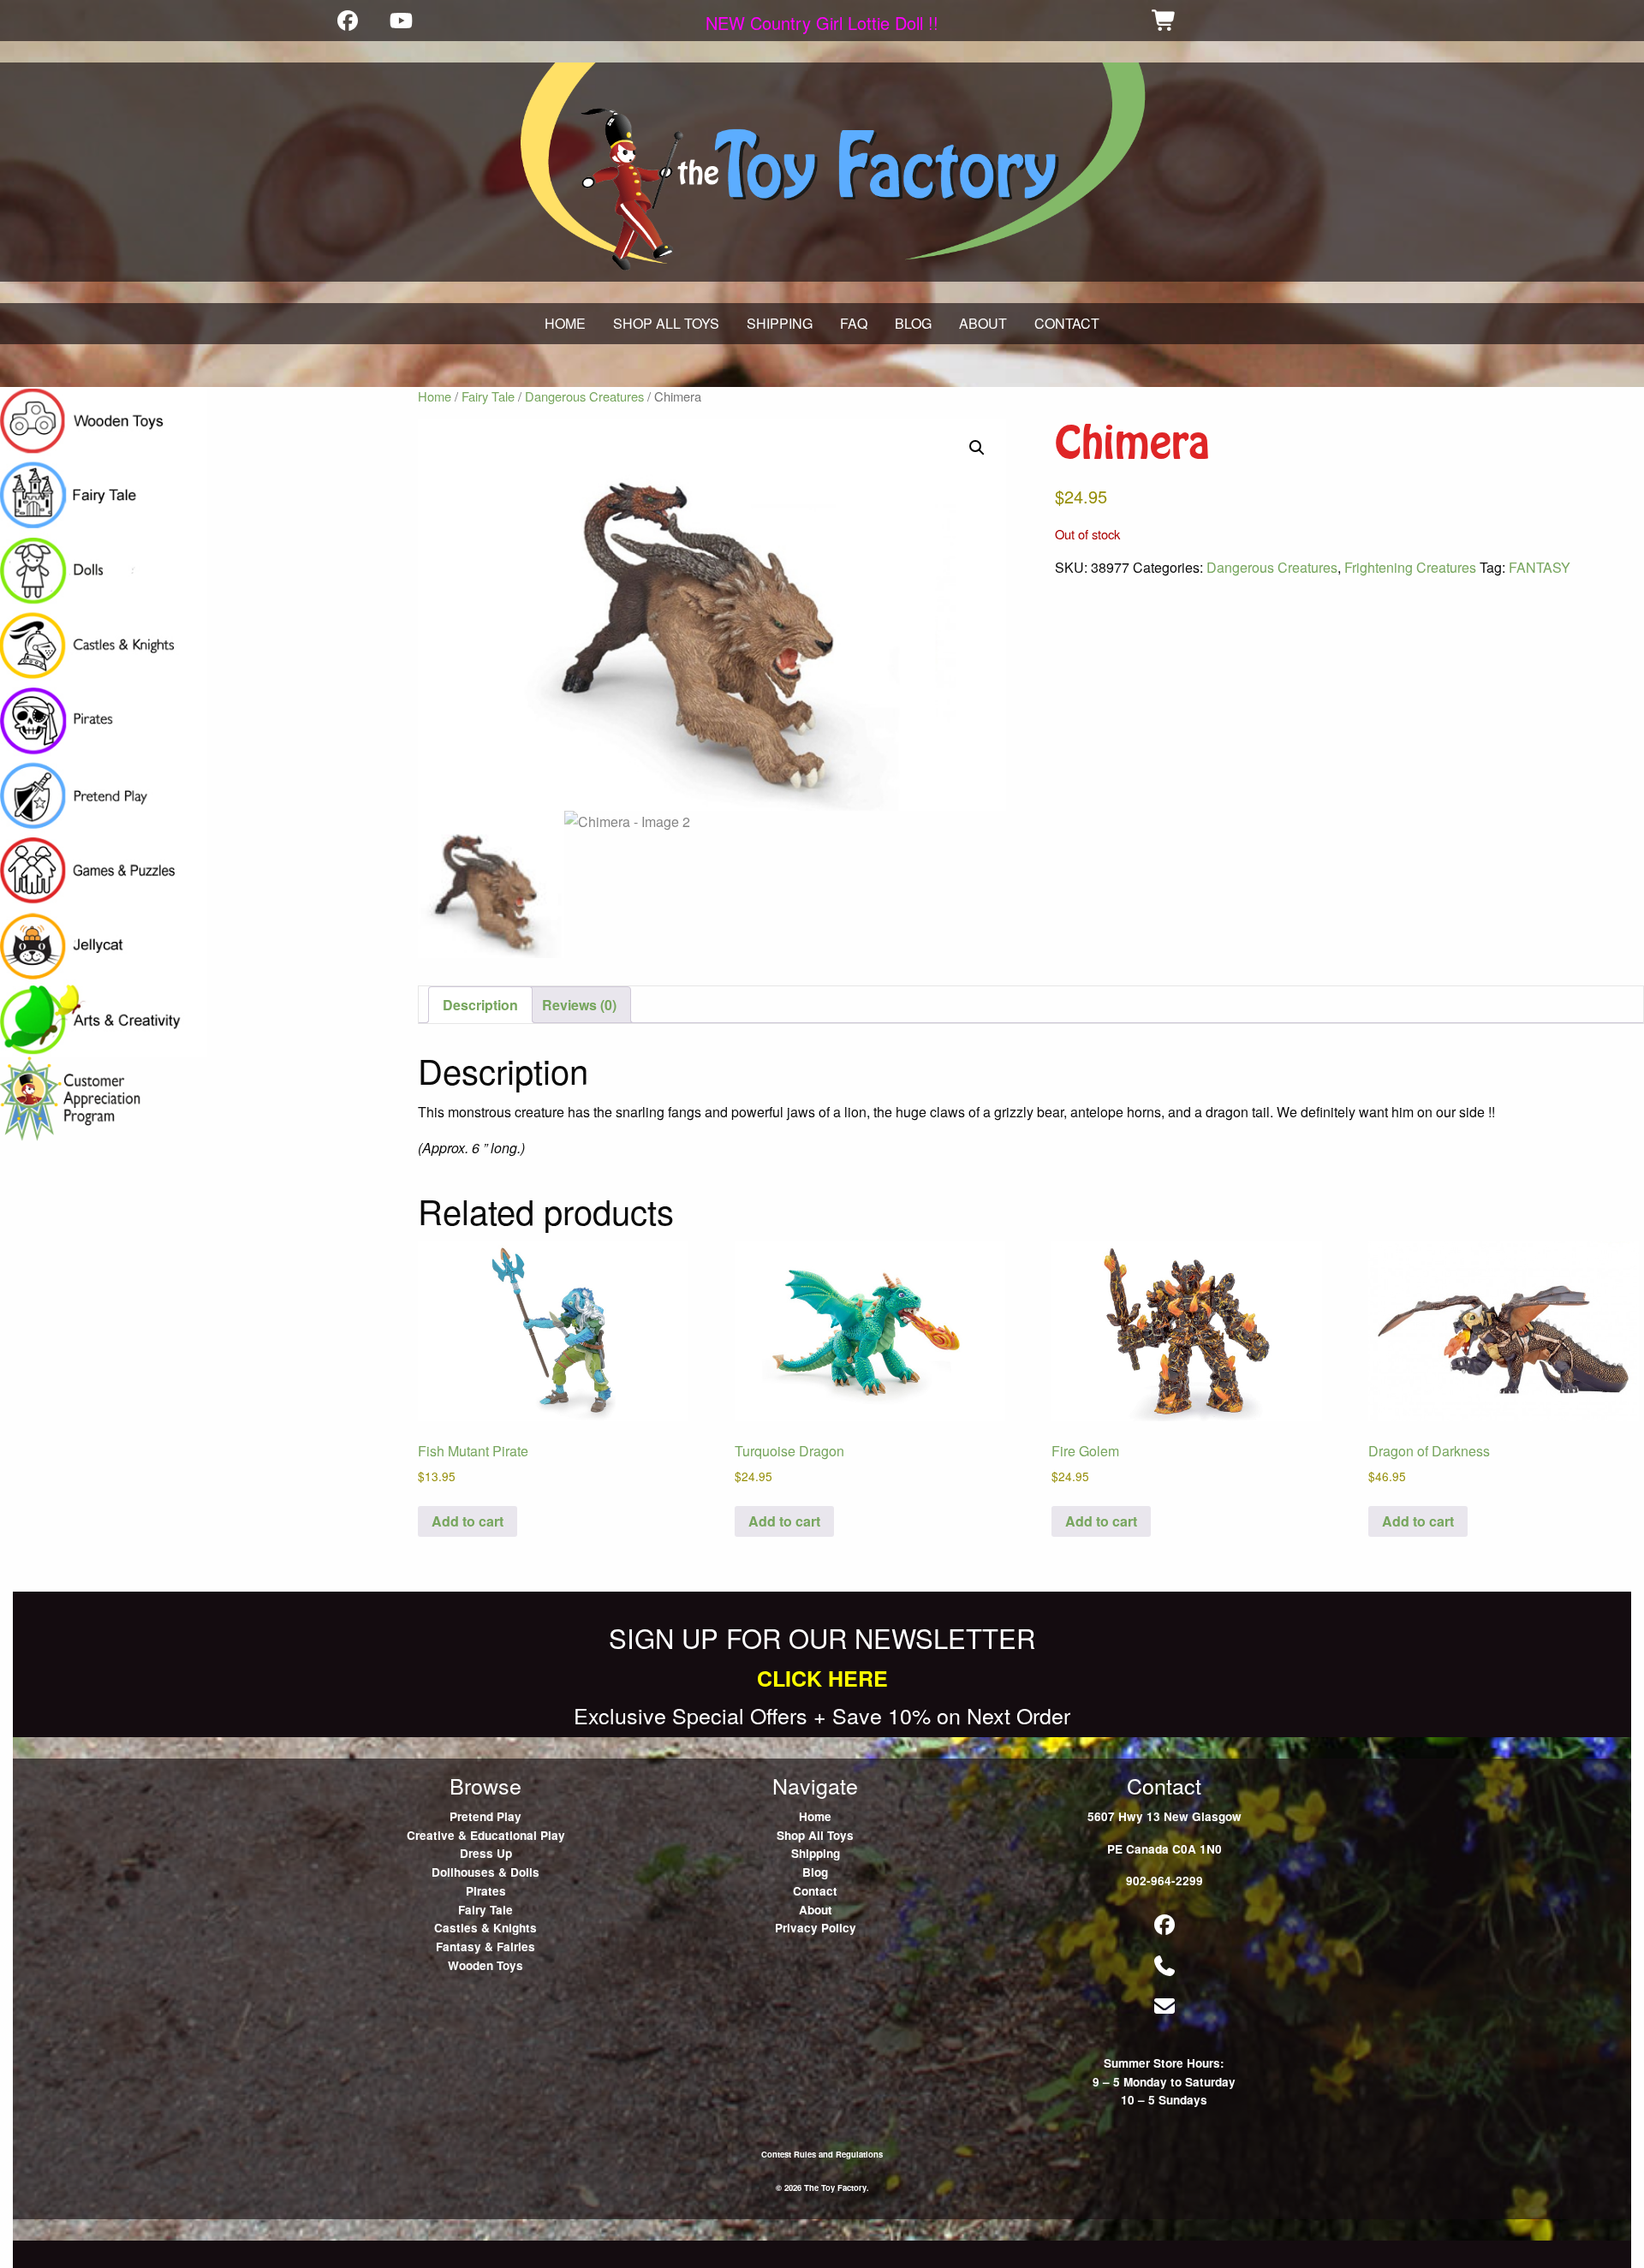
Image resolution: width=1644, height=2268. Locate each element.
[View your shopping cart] (1164, 20)
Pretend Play (485, 1816)
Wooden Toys (485, 1965)
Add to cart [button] (468, 1521)
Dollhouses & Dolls (485, 1872)
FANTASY (1540, 567)
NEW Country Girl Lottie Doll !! (822, 23)
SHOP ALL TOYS (666, 323)
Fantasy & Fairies (485, 1947)
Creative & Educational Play (486, 1835)
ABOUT (983, 323)
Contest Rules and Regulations (822, 2154)
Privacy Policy (816, 1928)
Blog (815, 1872)
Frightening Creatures (1410, 567)
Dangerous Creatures (584, 396)
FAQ (854, 323)
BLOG (913, 323)
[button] (977, 448)
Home (435, 396)
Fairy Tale (488, 396)
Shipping (816, 1853)
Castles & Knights (485, 1928)
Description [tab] (480, 1005)
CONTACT (1067, 323)
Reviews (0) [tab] (579, 1005)
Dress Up (486, 1853)
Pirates (486, 1891)
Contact (815, 1891)
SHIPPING (780, 323)
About (816, 1910)
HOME (565, 323)
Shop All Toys (815, 1835)
